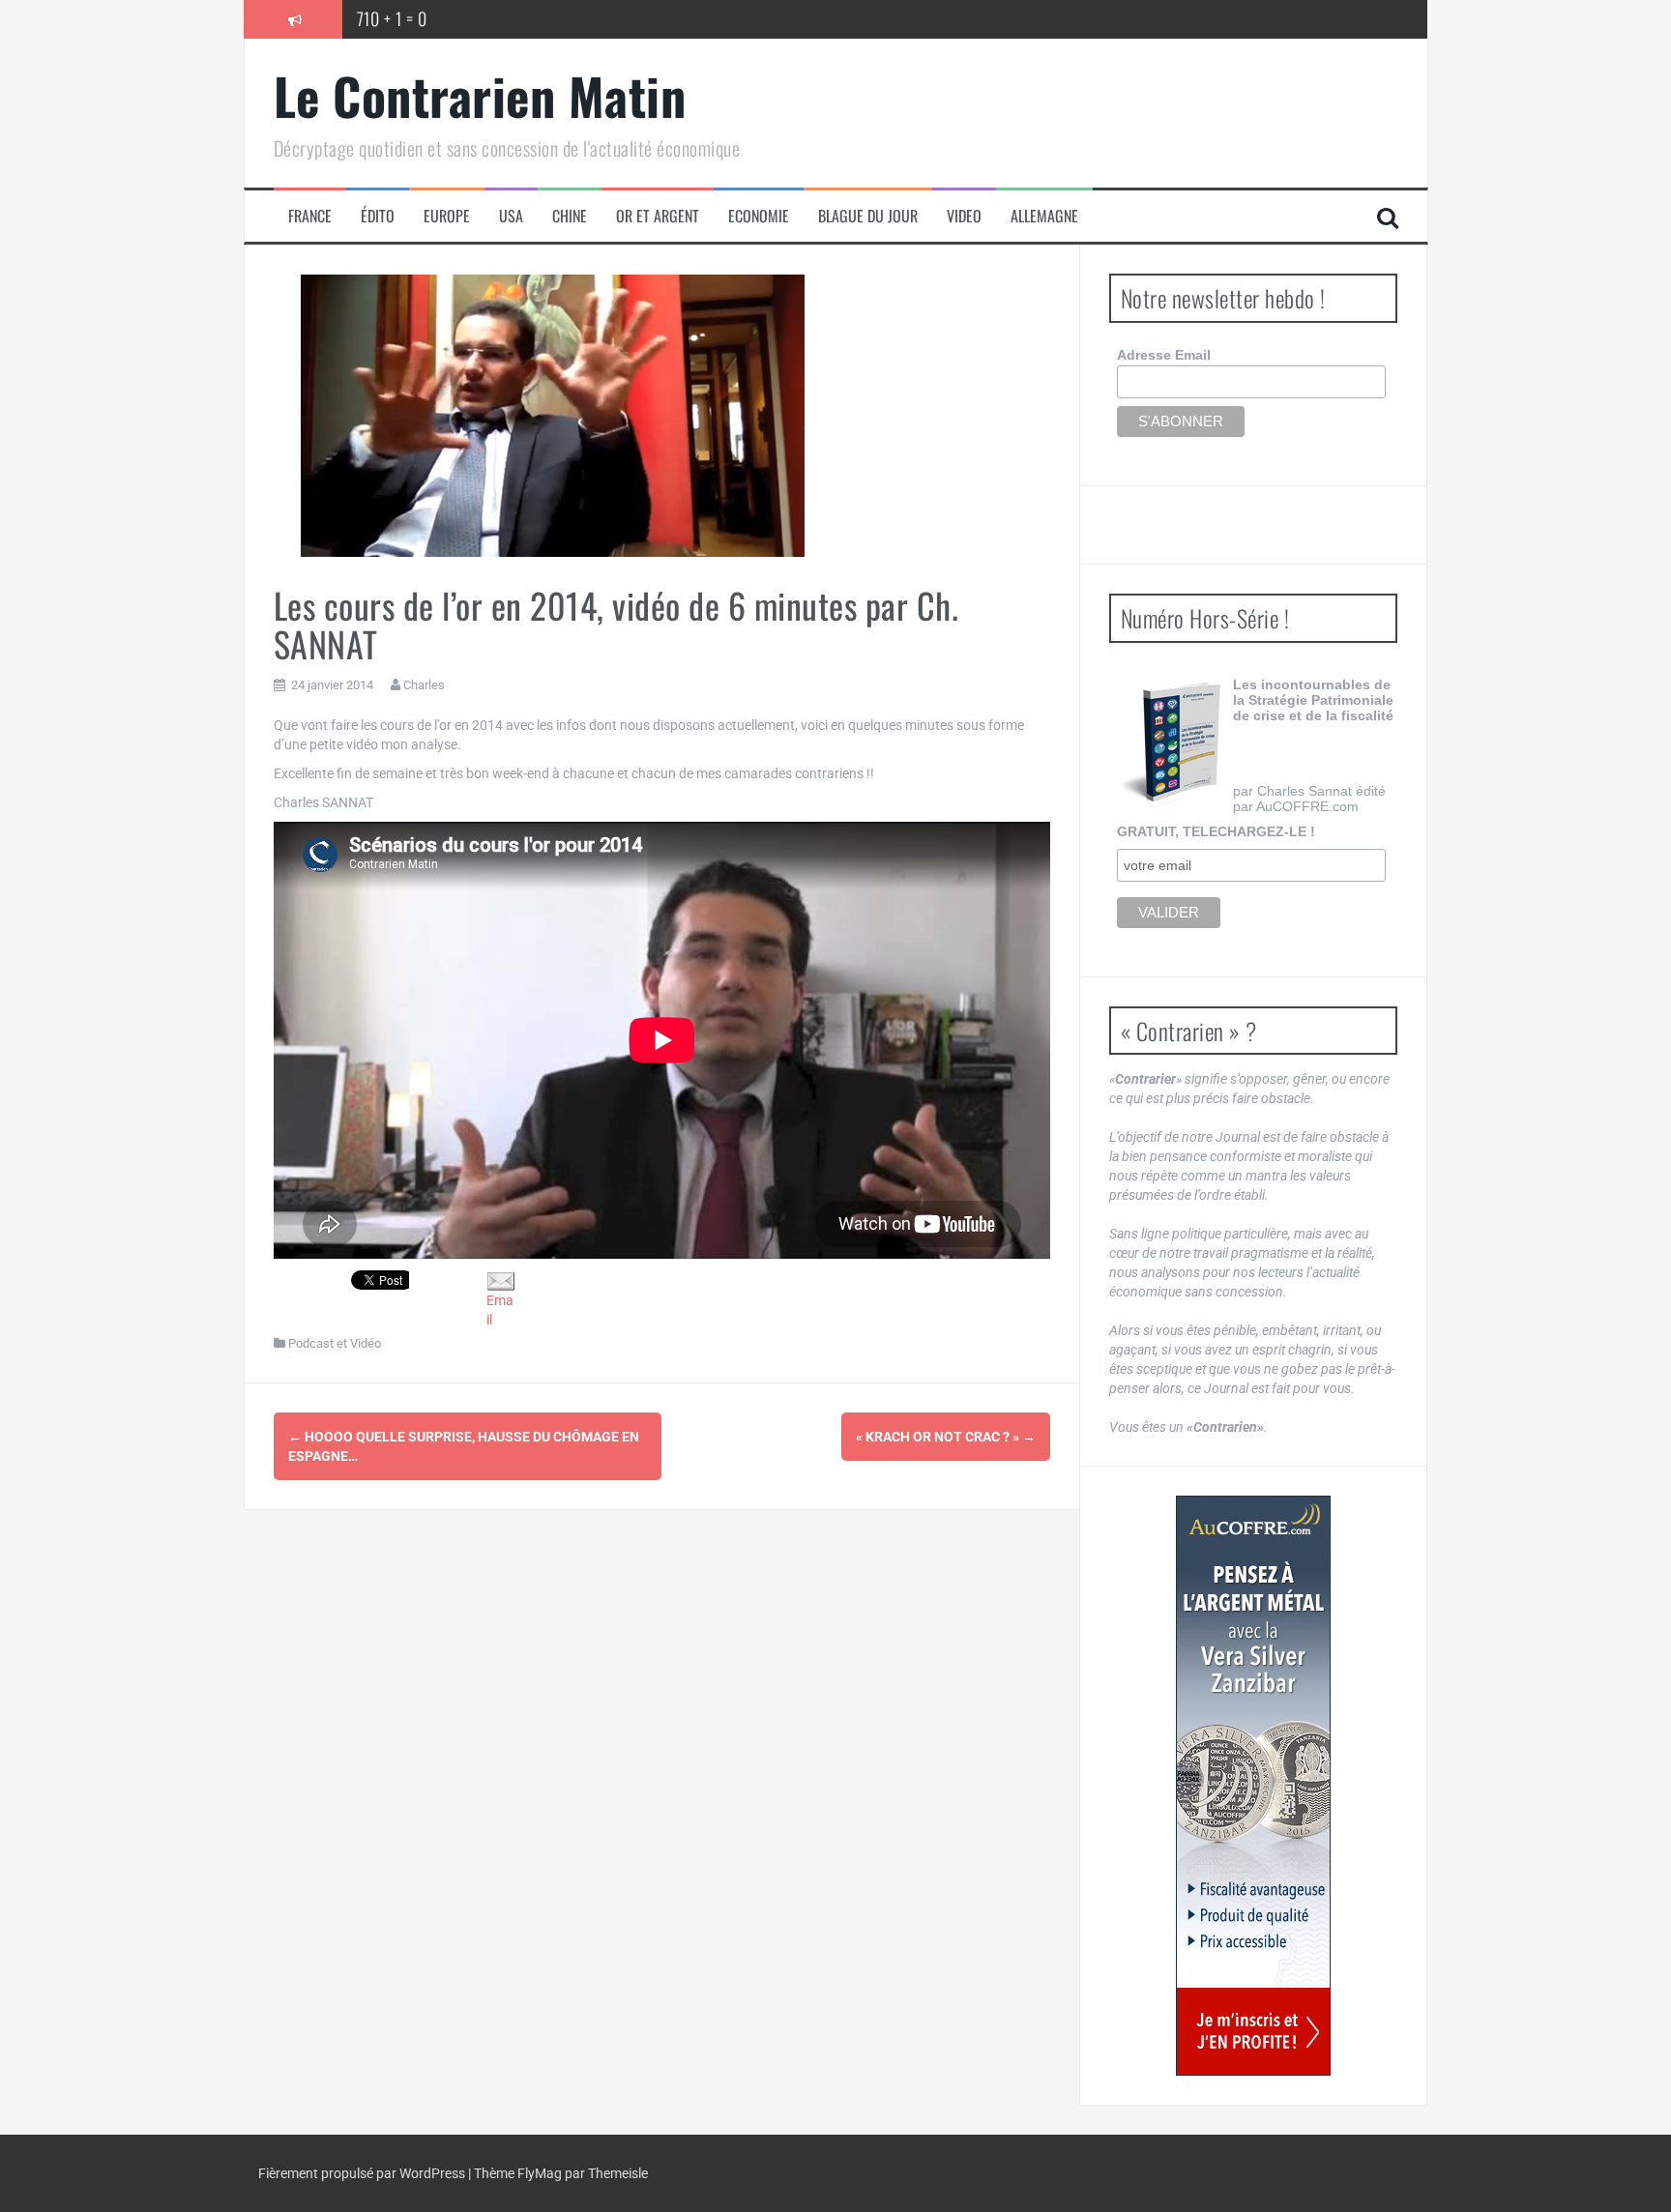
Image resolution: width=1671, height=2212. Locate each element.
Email (500, 1310)
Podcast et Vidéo (335, 1343)
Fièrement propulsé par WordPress (363, 2173)
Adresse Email (1164, 355)
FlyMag (540, 2173)
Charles (424, 685)
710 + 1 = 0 (392, 18)
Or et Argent (658, 216)
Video (964, 216)
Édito (378, 216)
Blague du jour (868, 216)
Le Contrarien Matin (480, 95)
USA (511, 216)
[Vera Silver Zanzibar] (1253, 1786)
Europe (447, 216)
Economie (759, 216)
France (310, 216)
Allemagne (1044, 216)
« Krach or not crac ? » (946, 1437)
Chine (570, 216)
